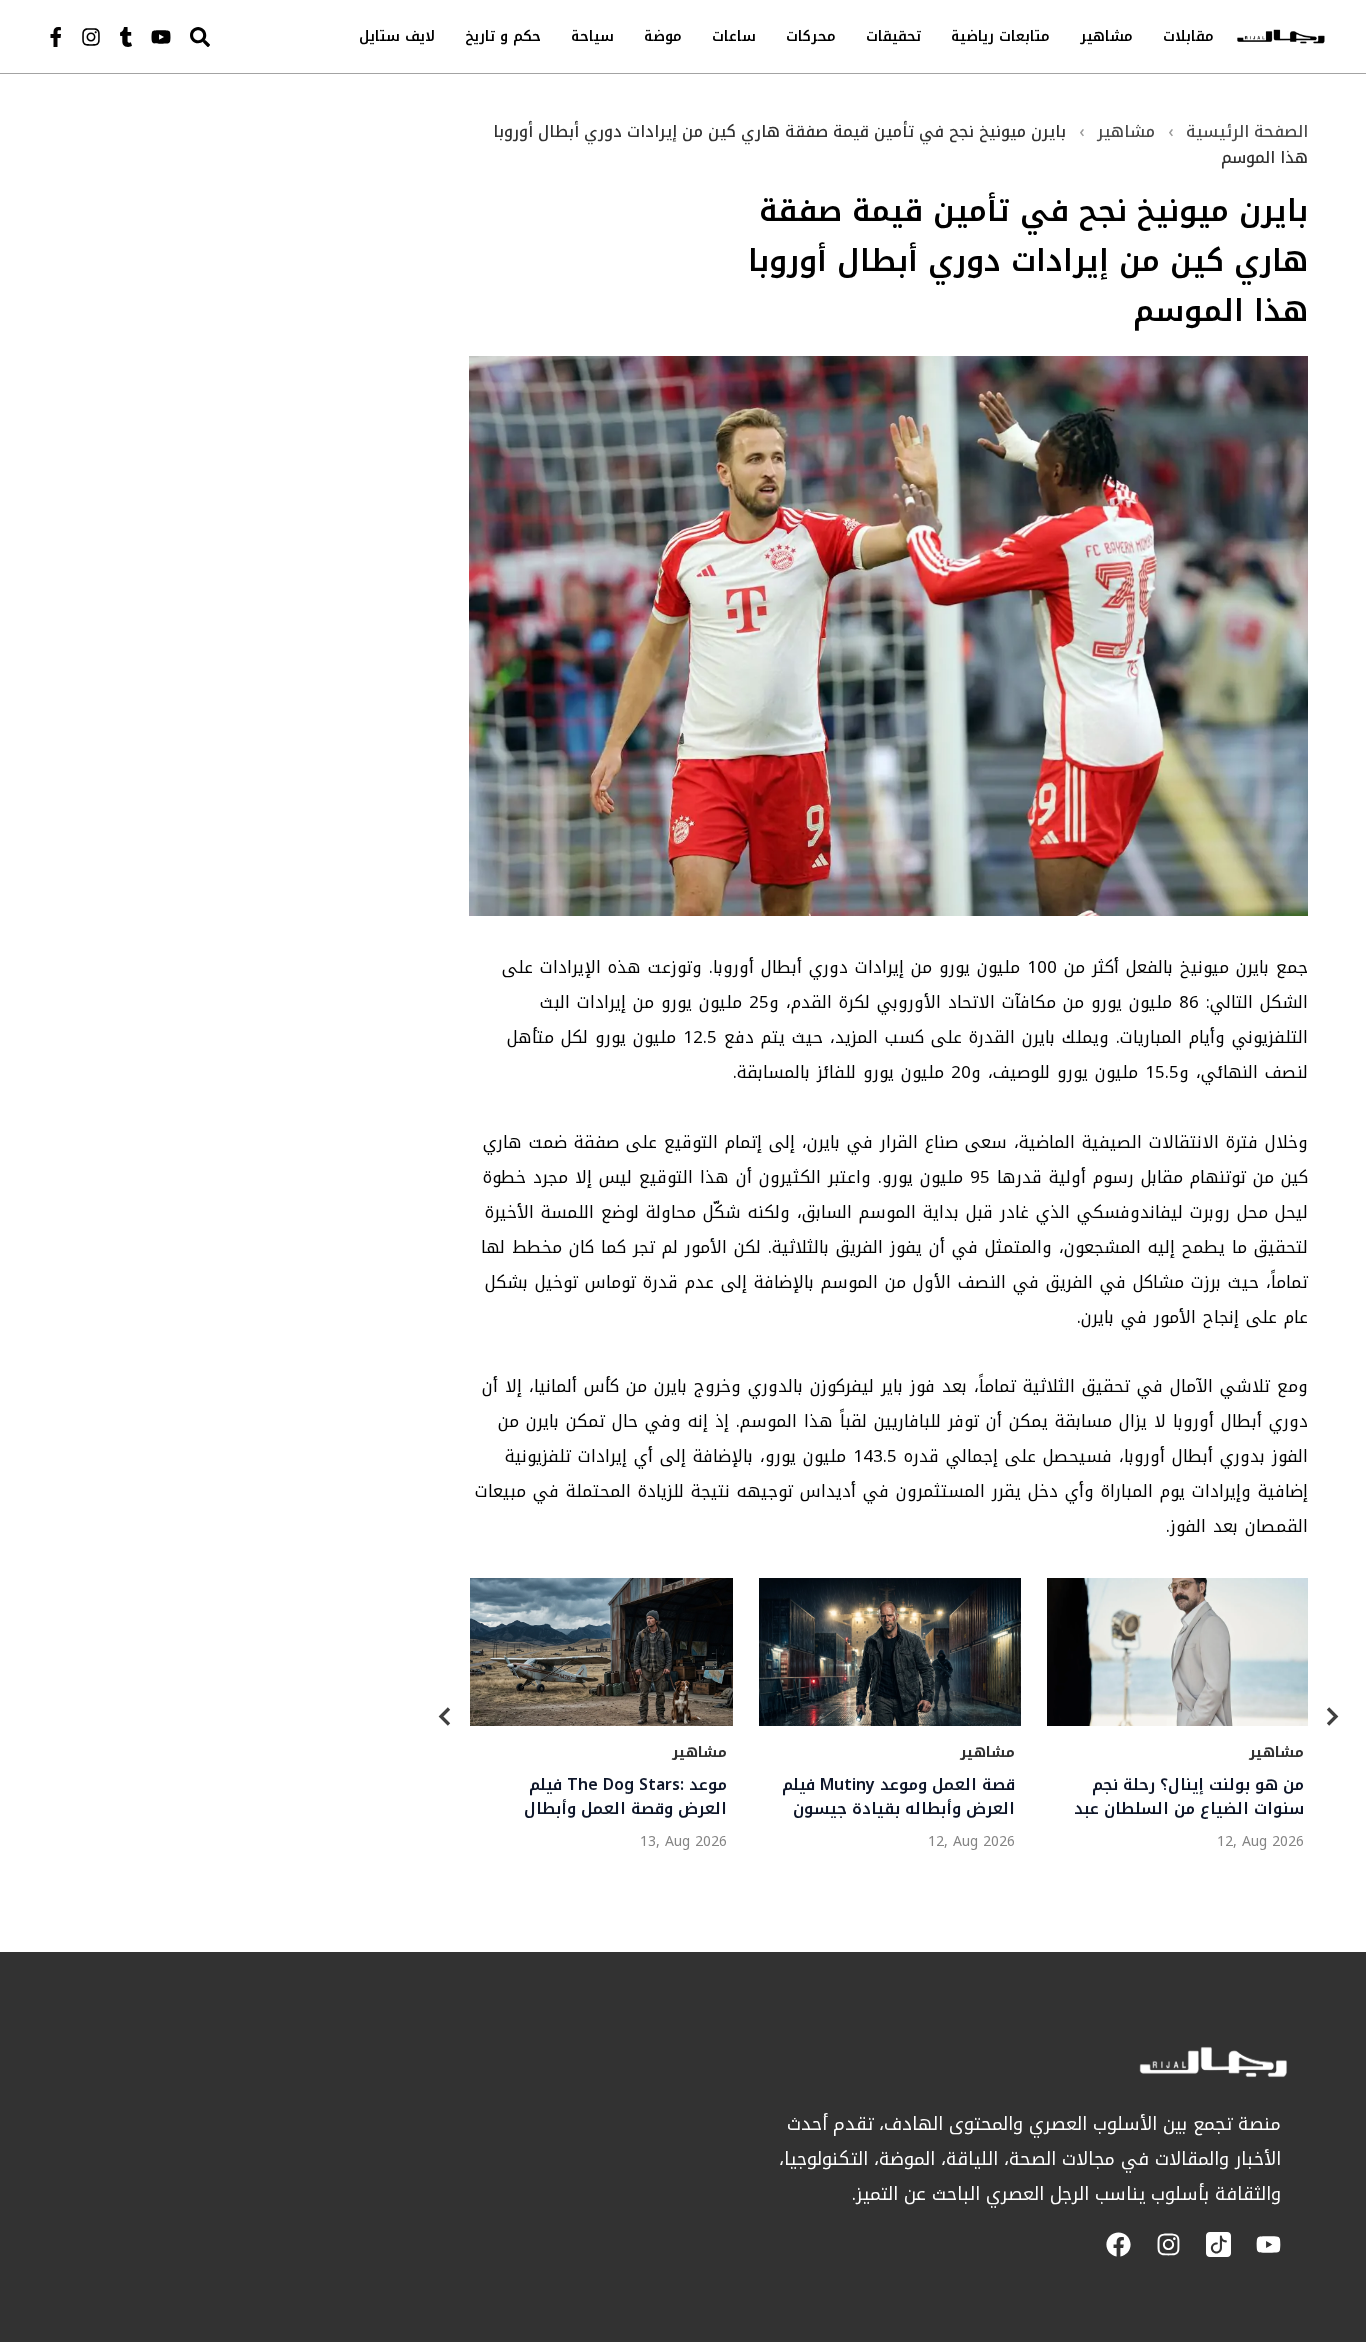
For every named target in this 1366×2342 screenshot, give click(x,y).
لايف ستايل (397, 36)
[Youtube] (161, 37)
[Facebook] (1118, 2244)
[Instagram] (91, 37)
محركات (811, 36)
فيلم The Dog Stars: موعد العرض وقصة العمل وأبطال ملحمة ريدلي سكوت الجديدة (620, 1797)
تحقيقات (893, 36)
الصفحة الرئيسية (1247, 131)
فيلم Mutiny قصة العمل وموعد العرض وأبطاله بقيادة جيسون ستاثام (898, 1797)
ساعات (734, 36)
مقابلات (1188, 36)
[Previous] (445, 1720)
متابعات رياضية (1000, 36)
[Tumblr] (126, 37)
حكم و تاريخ (503, 36)
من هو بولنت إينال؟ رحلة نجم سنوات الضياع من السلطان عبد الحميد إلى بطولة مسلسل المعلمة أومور (1188, 1797)
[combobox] (242, 36)
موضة (663, 36)
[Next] (1332, 1720)
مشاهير (1106, 36)
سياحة (592, 36)
